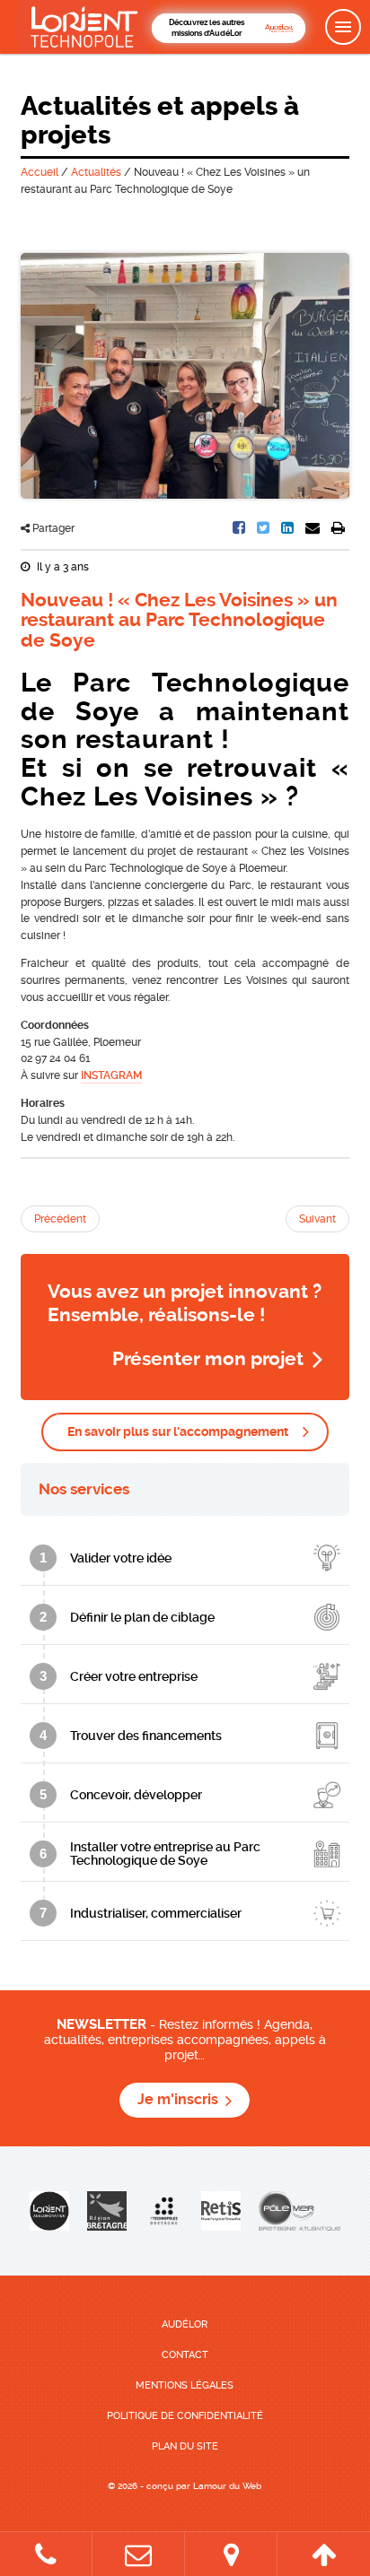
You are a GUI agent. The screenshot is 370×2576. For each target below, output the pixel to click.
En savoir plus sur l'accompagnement (178, 1432)
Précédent (60, 1219)
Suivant (317, 1219)
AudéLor (185, 2324)
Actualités (96, 172)
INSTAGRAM (111, 1075)
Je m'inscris (178, 2100)
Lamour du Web (227, 2486)
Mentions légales (185, 2385)
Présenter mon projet (208, 1359)
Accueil (40, 172)
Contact (185, 2355)
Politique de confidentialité (185, 2416)
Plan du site (185, 2446)
